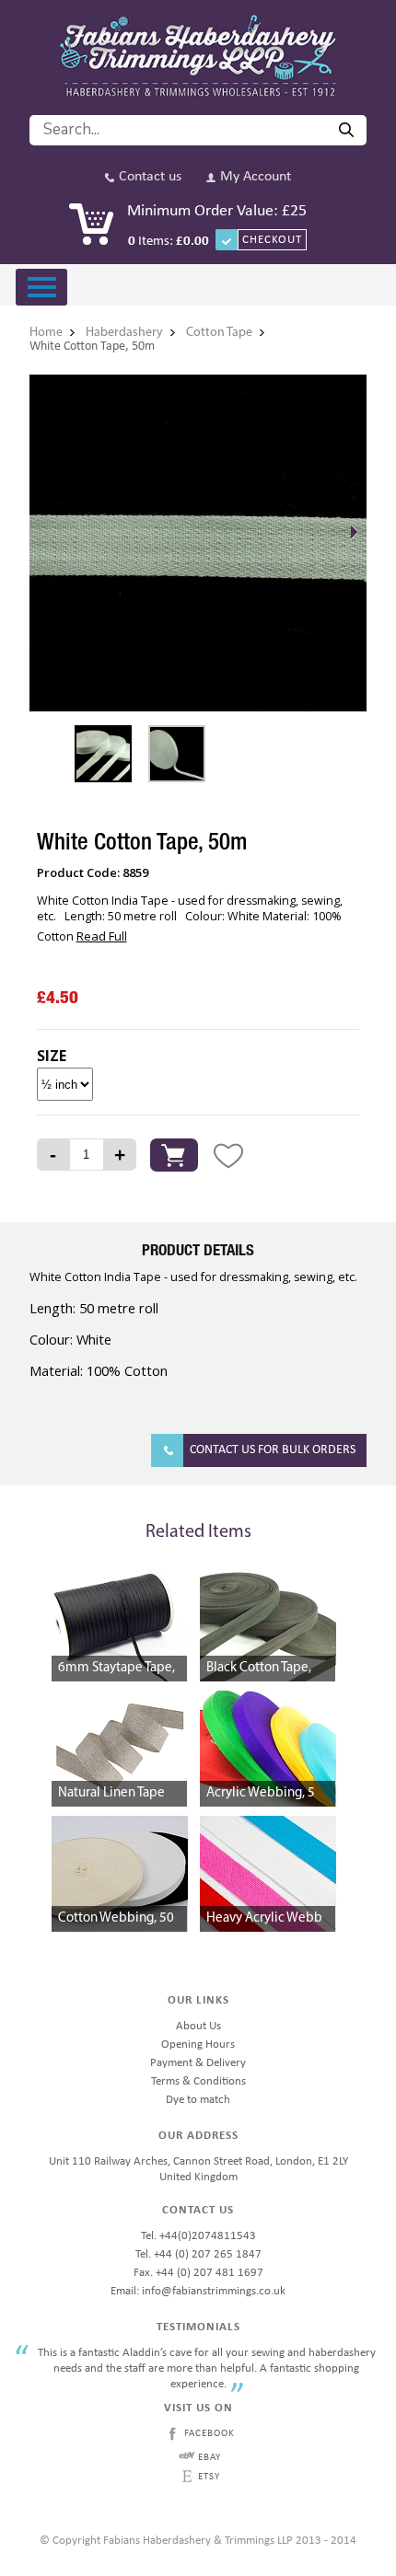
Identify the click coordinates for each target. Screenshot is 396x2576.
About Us (198, 2026)
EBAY (210, 2458)
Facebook (210, 2434)
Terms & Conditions (198, 2081)
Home (46, 333)
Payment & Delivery (198, 2063)
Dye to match (198, 2100)
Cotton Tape (219, 333)
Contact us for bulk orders (273, 1450)
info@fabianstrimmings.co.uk (214, 2291)
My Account (256, 177)
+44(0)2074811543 (208, 2236)
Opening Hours (198, 2045)
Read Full (102, 936)
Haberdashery (124, 333)
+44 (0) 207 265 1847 (208, 2254)
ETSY (209, 2477)
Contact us (150, 177)
